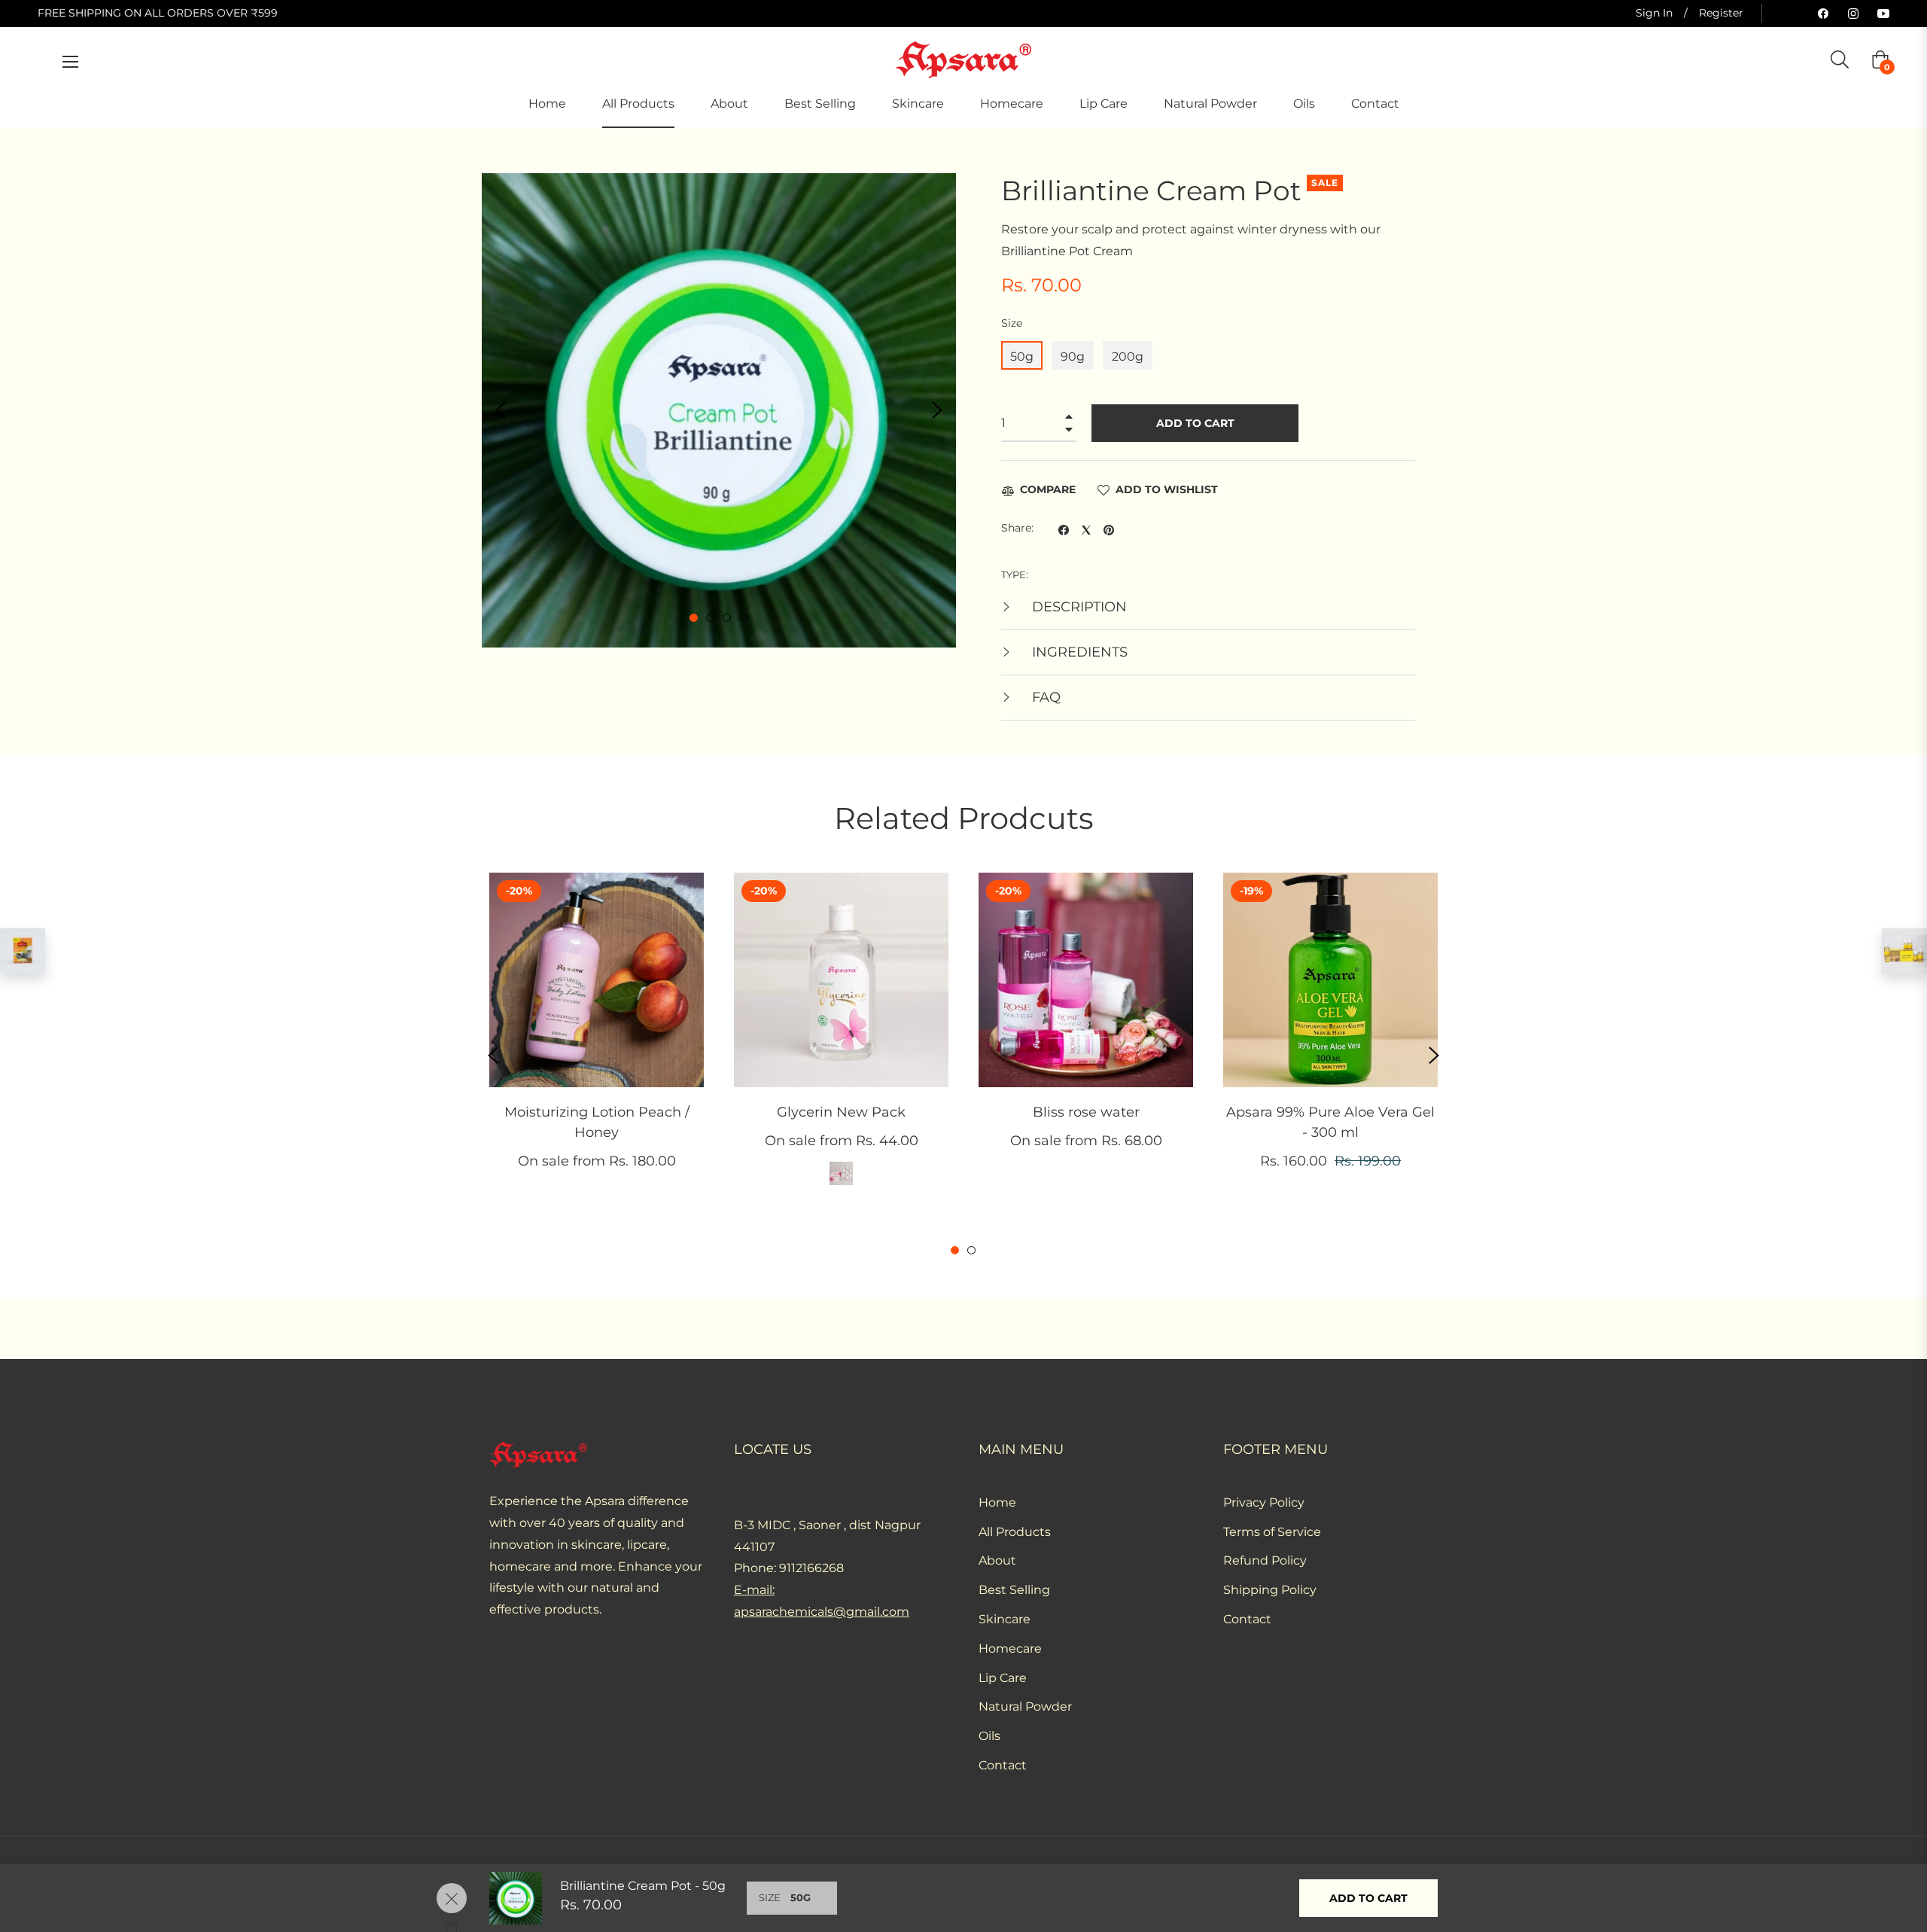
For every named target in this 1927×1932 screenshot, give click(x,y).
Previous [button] (501, 410)
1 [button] (694, 618)
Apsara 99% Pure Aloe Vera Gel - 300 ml (1330, 1122)
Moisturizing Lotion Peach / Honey (597, 1122)
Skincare (1005, 1619)
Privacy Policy (1264, 1502)
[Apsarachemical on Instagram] (1853, 13)
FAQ (1044, 697)
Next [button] (937, 410)
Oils (989, 1736)
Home (997, 1502)
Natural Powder (1025, 1706)
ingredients (1078, 652)
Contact (1003, 1765)
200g (1128, 357)
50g (1022, 357)
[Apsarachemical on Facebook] (1823, 13)
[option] (597, 1045)
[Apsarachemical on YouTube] (1883, 13)
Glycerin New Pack (841, 1112)
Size (1012, 323)
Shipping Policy (1270, 1590)
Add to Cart (1368, 1898)
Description (1078, 607)
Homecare (1010, 1649)
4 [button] (743, 618)
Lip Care (1003, 1678)
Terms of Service (1272, 1532)
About (997, 1560)
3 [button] (727, 618)
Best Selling (1014, 1590)
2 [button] (710, 618)
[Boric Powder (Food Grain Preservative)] (23, 951)
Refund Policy (1265, 1560)
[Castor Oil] (1904, 951)
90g (1073, 357)
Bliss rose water (1086, 1112)
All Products (1015, 1532)
